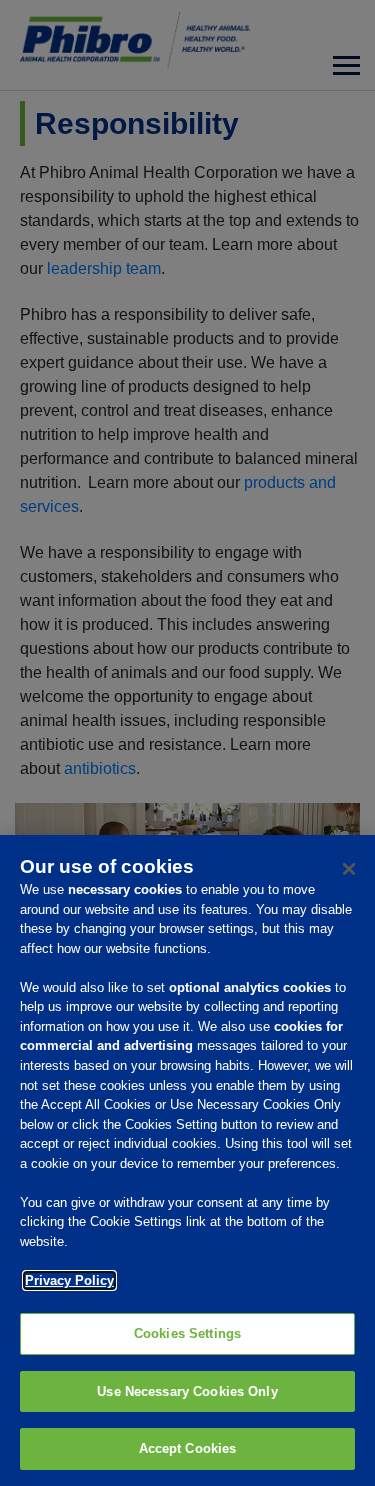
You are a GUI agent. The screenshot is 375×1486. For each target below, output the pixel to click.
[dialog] (187, 1160)
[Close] (349, 869)
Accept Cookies (188, 1448)
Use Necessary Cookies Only (187, 1391)
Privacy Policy (69, 1280)
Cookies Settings (187, 1333)
